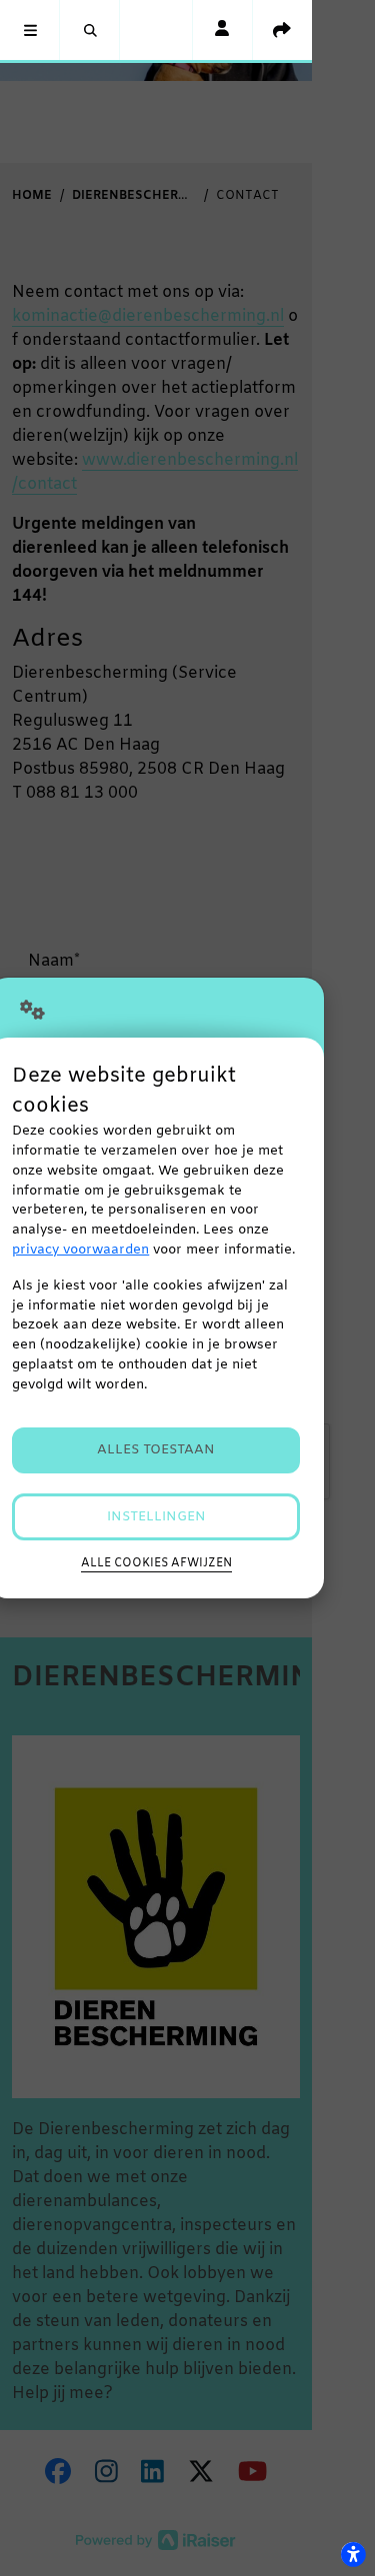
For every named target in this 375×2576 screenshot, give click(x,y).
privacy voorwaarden (80, 1250)
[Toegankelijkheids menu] (353, 2554)
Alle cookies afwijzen (156, 1563)
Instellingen (156, 1517)
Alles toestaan (156, 1450)
